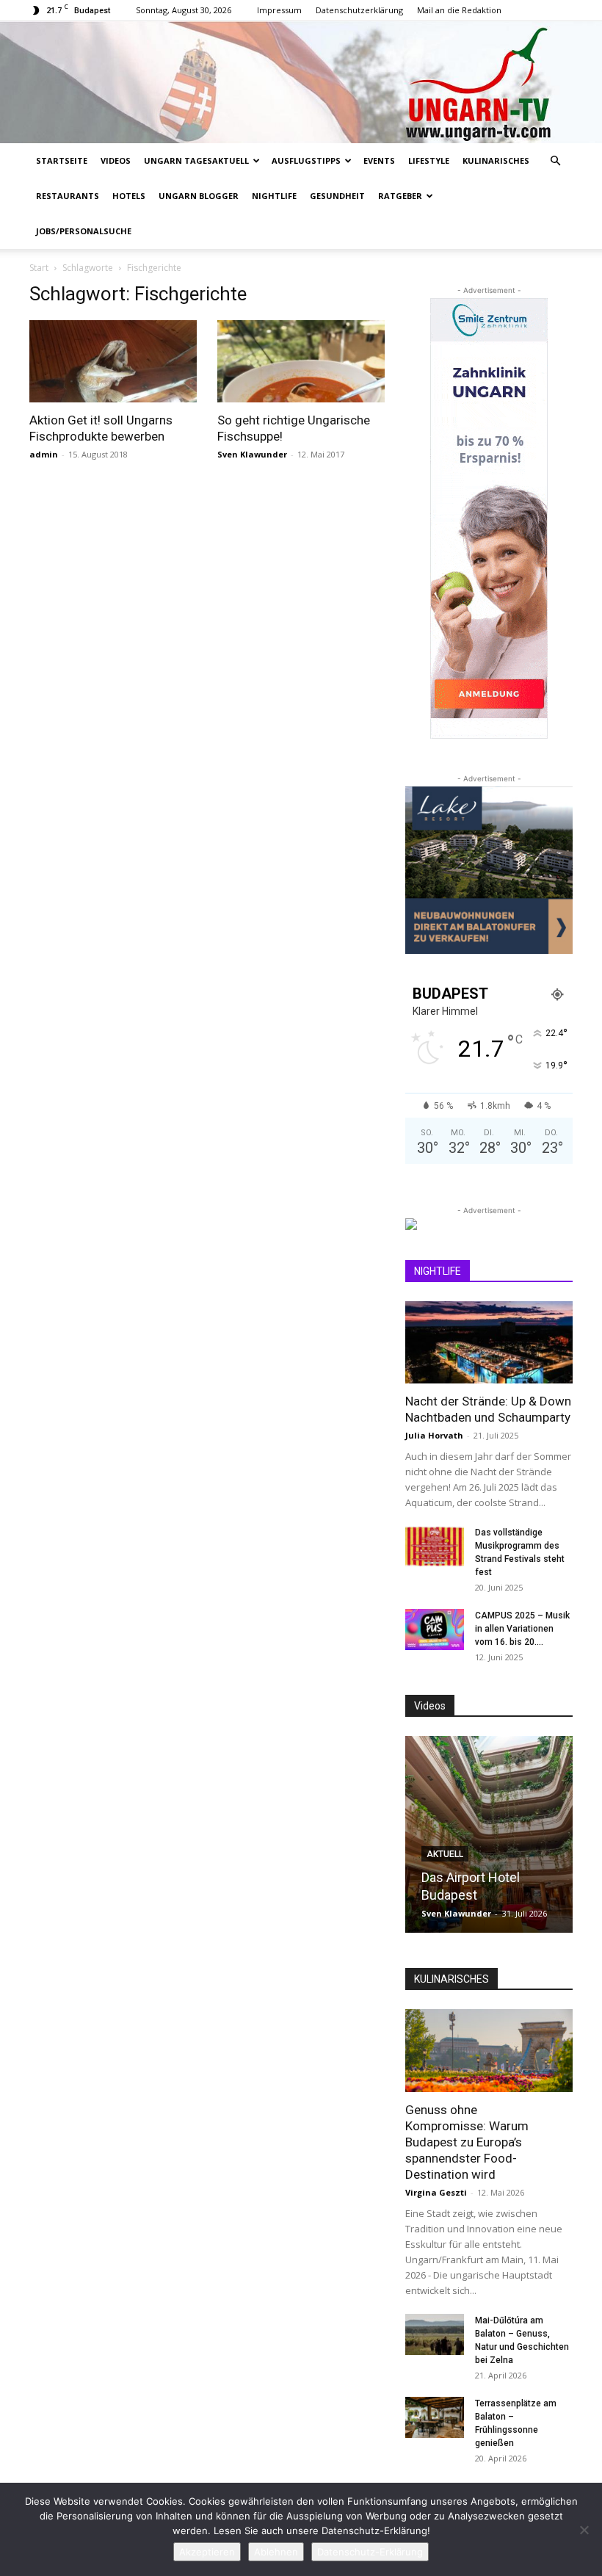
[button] (555, 161)
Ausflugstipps (306, 160)
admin (44, 454)
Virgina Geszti (436, 2192)
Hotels (129, 196)
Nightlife (274, 196)
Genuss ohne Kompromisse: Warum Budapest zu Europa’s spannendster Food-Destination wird (467, 2142)
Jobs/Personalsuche (84, 231)
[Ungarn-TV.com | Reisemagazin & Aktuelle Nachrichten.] (301, 82)
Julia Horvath (434, 1435)
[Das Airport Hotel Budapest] (489, 1834)
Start (39, 268)
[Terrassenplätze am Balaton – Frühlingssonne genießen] (435, 2417)
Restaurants (68, 196)
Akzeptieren (207, 2552)
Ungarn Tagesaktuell (196, 160)
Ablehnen (276, 2552)
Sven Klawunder (252, 454)
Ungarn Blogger (199, 196)
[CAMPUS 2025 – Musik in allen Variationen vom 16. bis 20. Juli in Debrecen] (435, 1629)
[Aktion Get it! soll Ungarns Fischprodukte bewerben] (113, 362)
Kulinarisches (496, 160)
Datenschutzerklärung (359, 10)
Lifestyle (429, 160)
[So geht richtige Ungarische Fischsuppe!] (301, 362)
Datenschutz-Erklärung (370, 2552)
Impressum (279, 10)
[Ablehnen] (584, 2530)
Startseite (62, 160)
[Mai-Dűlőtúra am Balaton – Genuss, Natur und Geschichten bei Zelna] (435, 2334)
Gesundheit (337, 196)
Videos (116, 160)
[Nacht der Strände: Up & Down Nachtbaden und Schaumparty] (489, 1343)
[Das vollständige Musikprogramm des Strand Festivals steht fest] (435, 1546)
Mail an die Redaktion (459, 10)
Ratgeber (400, 196)
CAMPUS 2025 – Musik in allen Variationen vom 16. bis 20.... (522, 1629)
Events (379, 160)
